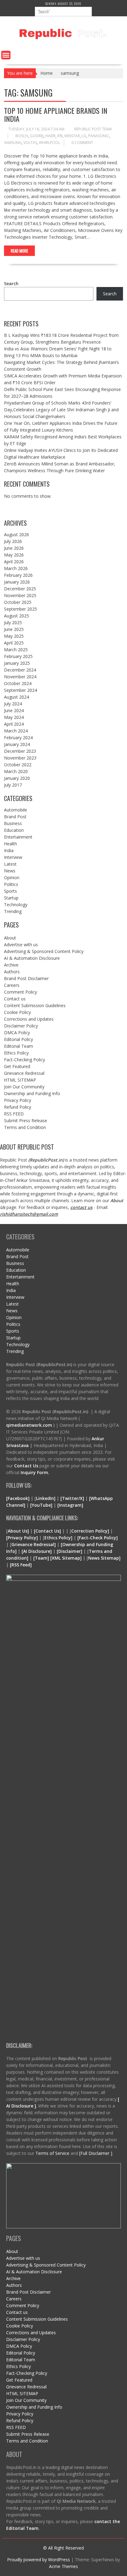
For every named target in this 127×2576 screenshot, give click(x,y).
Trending (13, 911)
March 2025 (16, 650)
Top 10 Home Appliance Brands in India (56, 114)
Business (13, 823)
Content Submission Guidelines (35, 1005)
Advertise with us (21, 945)
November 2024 (20, 677)
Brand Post (15, 817)
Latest (10, 864)
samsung (13, 143)
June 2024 (14, 710)
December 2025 (20, 589)
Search (11, 283)
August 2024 (16, 697)
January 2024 (17, 744)
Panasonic (99, 136)
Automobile (16, 810)
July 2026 (13, 541)
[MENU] (6, 55)
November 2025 (20, 595)
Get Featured (17, 1066)
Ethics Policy (16, 1053)
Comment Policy (20, 992)
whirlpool (49, 143)
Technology (16, 905)
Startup (11, 898)
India (9, 850)
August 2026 (16, 534)
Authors (12, 972)
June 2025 (14, 629)
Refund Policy (18, 1107)
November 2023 (20, 758)
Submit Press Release (26, 1121)
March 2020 (16, 771)
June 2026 (14, 548)
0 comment (82, 143)
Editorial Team (18, 1046)
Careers (12, 985)
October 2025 (18, 602)
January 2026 (17, 582)
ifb (60, 136)
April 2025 (14, 643)
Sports (10, 891)
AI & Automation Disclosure (32, 958)
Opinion (12, 877)
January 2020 (17, 778)
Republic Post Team (93, 129)
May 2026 (14, 555)
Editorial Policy (18, 1039)
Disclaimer (70, 1551)
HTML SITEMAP (20, 1080)
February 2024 (18, 738)
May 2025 (14, 636)
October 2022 (18, 765)
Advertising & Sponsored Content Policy (44, 951)
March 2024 (16, 731)
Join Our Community (24, 1087)
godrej (37, 136)
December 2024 (20, 670)
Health (10, 844)
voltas (30, 143)
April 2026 (14, 562)
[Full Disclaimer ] (96, 2153)
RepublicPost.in (46, 1160)
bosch (22, 136)
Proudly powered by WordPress (39, 2560)
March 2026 (16, 568)
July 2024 (13, 704)
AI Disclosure (37, 1551)
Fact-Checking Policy (25, 1060)
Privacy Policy (18, 1100)
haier (50, 136)
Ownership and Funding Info (32, 1093)
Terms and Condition (25, 1127)
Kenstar (72, 136)
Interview (13, 857)
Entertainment (18, 837)
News (10, 871)
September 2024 (20, 690)
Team (41, 1558)
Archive (11, 965)
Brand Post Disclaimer (26, 978)
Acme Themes (63, 2566)
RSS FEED (14, 1114)
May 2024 (14, 717)
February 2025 (18, 656)
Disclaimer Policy (21, 1026)
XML (57, 1558)
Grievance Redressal (24, 1073)
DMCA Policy (17, 1033)
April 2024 (14, 724)
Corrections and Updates (29, 1019)
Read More (19, 251)
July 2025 (13, 622)
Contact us (15, 999)
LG (84, 136)
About (10, 938)
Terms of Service (53, 2153)
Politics (11, 884)
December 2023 (20, 751)
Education (14, 830)
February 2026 (18, 575)
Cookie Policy (17, 1012)
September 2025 (20, 609)
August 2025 (16, 616)
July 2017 (13, 785)
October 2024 (18, 683)
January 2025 (17, 663)
